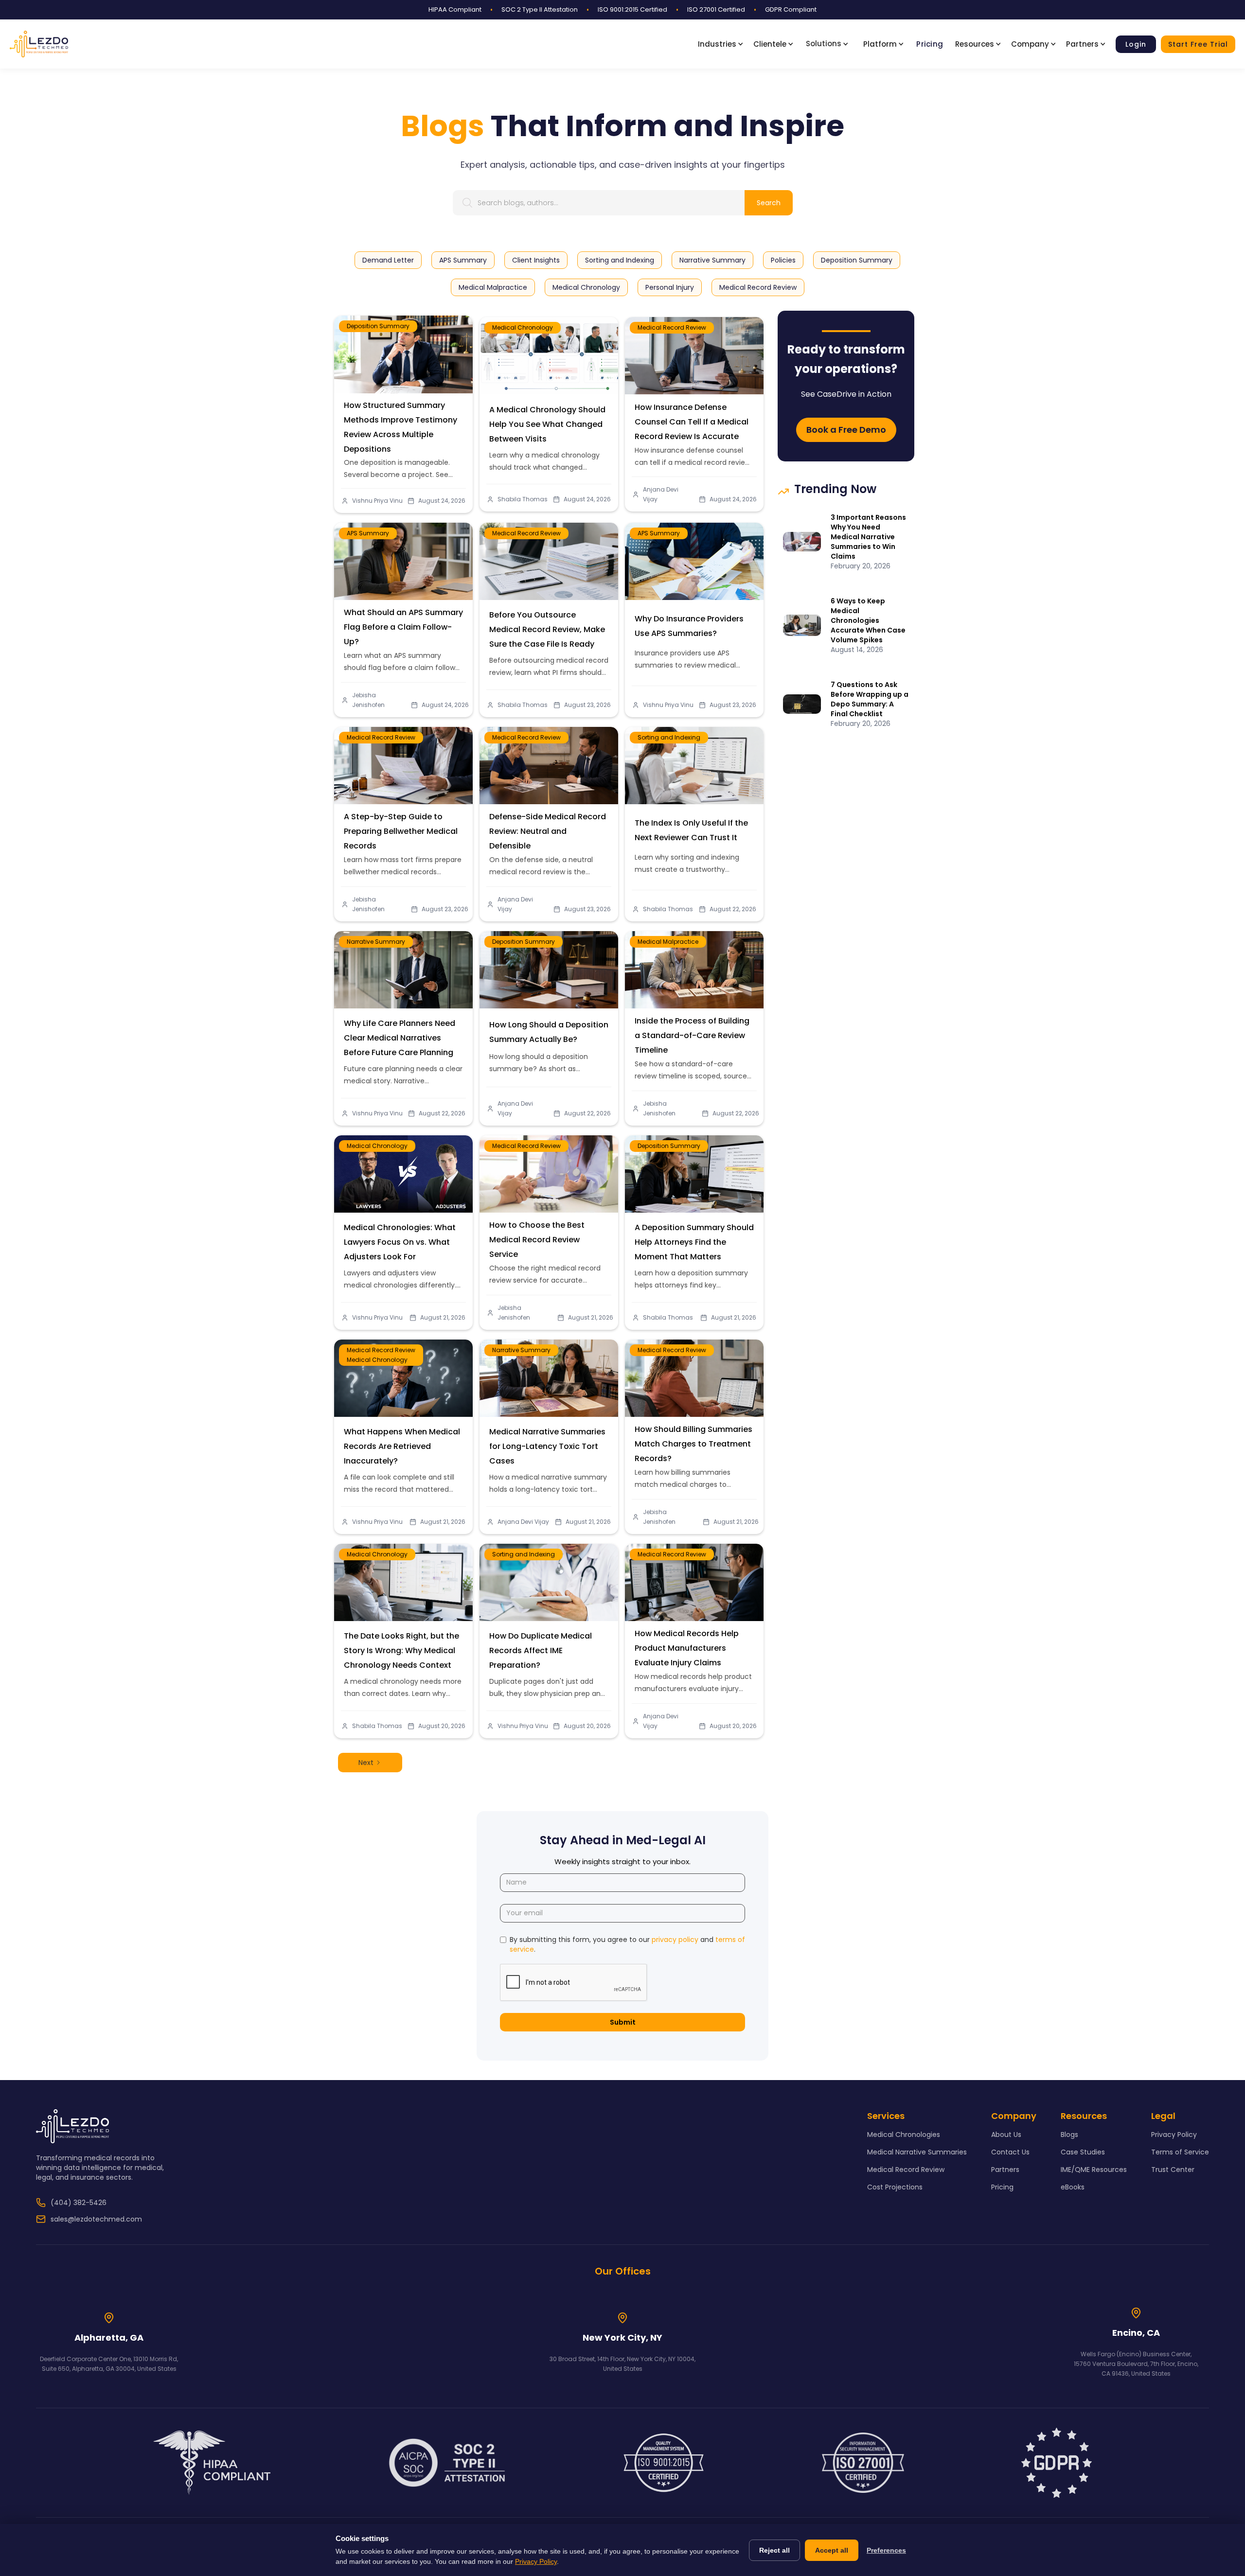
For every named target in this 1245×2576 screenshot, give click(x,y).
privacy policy (675, 1940)
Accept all (832, 2550)
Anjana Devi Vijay (661, 494)
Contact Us (1010, 2152)
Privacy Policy (1174, 2135)
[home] (39, 44)
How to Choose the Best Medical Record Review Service (537, 1240)
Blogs (1069, 2135)
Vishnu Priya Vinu (377, 501)
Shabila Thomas (523, 499)
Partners (1005, 2170)
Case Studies (1083, 2152)
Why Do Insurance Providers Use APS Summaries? (689, 626)
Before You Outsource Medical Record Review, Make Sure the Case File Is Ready (547, 629)
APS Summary (368, 533)
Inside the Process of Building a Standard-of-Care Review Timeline (692, 1035)
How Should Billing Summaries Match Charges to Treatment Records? (694, 1444)
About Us (1006, 2135)
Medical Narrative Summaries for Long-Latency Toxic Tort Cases (547, 1446)
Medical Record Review (672, 327)
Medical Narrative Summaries (917, 2152)
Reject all (774, 2550)
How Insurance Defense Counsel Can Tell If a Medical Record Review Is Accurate (692, 422)
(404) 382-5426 (79, 2203)
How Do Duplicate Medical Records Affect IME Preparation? (541, 1650)
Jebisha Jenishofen (368, 700)
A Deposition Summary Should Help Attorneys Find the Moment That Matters (694, 1242)
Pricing (930, 44)
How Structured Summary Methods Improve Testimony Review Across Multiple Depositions (400, 427)
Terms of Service (1180, 2152)
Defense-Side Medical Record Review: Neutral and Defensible (548, 831)
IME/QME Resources (1094, 2170)
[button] (723, 44)
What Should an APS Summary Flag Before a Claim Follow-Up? (403, 627)
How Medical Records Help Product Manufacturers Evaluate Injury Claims (687, 1648)
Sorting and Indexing (669, 737)
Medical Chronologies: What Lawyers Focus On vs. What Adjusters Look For (400, 1242)
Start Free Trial (1198, 44)
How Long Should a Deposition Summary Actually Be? (549, 1032)
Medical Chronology (523, 327)
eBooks (1073, 2187)
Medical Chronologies (904, 2135)
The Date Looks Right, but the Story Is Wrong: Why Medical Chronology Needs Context (401, 1650)
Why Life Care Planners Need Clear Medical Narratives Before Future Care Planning (400, 1038)
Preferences (886, 2550)
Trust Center (1173, 2170)
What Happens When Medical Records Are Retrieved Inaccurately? (402, 1446)
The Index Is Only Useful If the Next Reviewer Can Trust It (691, 830)
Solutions (824, 44)
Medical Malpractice (668, 942)
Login (1136, 44)
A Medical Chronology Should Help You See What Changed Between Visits (547, 424)
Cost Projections (895, 2187)
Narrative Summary (376, 942)
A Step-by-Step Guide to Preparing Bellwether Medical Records (401, 831)
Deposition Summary (378, 326)
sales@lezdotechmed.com (96, 2219)
